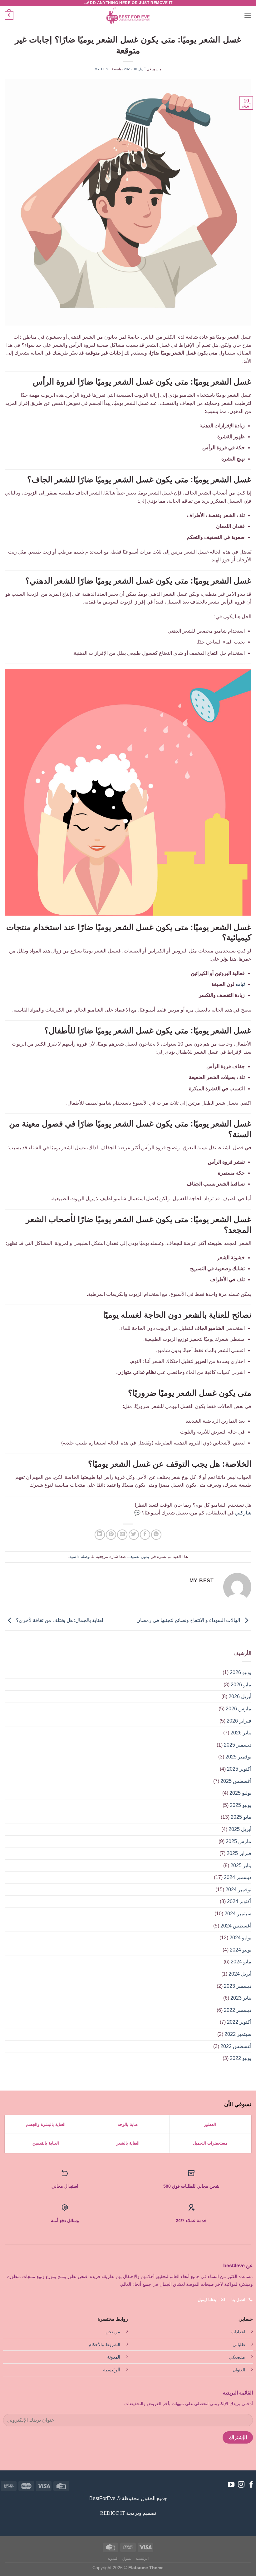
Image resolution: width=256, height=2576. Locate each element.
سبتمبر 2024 (238, 1914)
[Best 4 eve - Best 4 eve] (128, 16)
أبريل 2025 (240, 1829)
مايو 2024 (241, 1962)
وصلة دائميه (79, 1557)
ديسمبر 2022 (238, 2010)
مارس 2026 (239, 1709)
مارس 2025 (239, 1841)
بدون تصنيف (139, 1557)
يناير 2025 (241, 1865)
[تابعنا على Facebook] (251, 2485)
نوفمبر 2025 (238, 1757)
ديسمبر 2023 (238, 1986)
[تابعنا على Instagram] (241, 2485)
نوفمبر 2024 (238, 1890)
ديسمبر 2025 (238, 1745)
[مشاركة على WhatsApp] (156, 1535)
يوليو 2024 (240, 1938)
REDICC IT (113, 2513)
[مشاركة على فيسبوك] (145, 1535)
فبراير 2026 (239, 1721)
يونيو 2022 (241, 2058)
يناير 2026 (241, 1733)
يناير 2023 (241, 1998)
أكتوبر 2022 (239, 2022)
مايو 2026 (241, 1685)
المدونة (114, 2357)
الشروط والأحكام (104, 2345)
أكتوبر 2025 (239, 1769)
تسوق (127, 2559)
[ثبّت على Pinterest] (111, 1535)
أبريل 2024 (240, 1974)
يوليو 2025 (240, 1793)
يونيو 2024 (241, 1950)
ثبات (240, 984)
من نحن (113, 2332)
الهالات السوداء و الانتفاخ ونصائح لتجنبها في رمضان (189, 1621)
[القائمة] (248, 15)
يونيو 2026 (241, 1672)
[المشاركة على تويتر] (134, 1535)
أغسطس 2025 (236, 1781)
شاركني (243, 1513)
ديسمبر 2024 (238, 1877)
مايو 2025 (241, 1817)
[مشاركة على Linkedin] (100, 1535)
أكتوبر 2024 (239, 1901)
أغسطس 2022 (236, 2046)
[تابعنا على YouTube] (231, 2485)
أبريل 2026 (240, 1696)
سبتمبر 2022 (238, 2034)
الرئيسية (112, 2370)
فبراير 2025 (239, 1853)
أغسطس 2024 (236, 1926)
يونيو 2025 (241, 1805)
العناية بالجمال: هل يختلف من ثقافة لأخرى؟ (60, 1621)
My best (103, 69)
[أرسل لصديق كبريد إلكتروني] (122, 1535)
